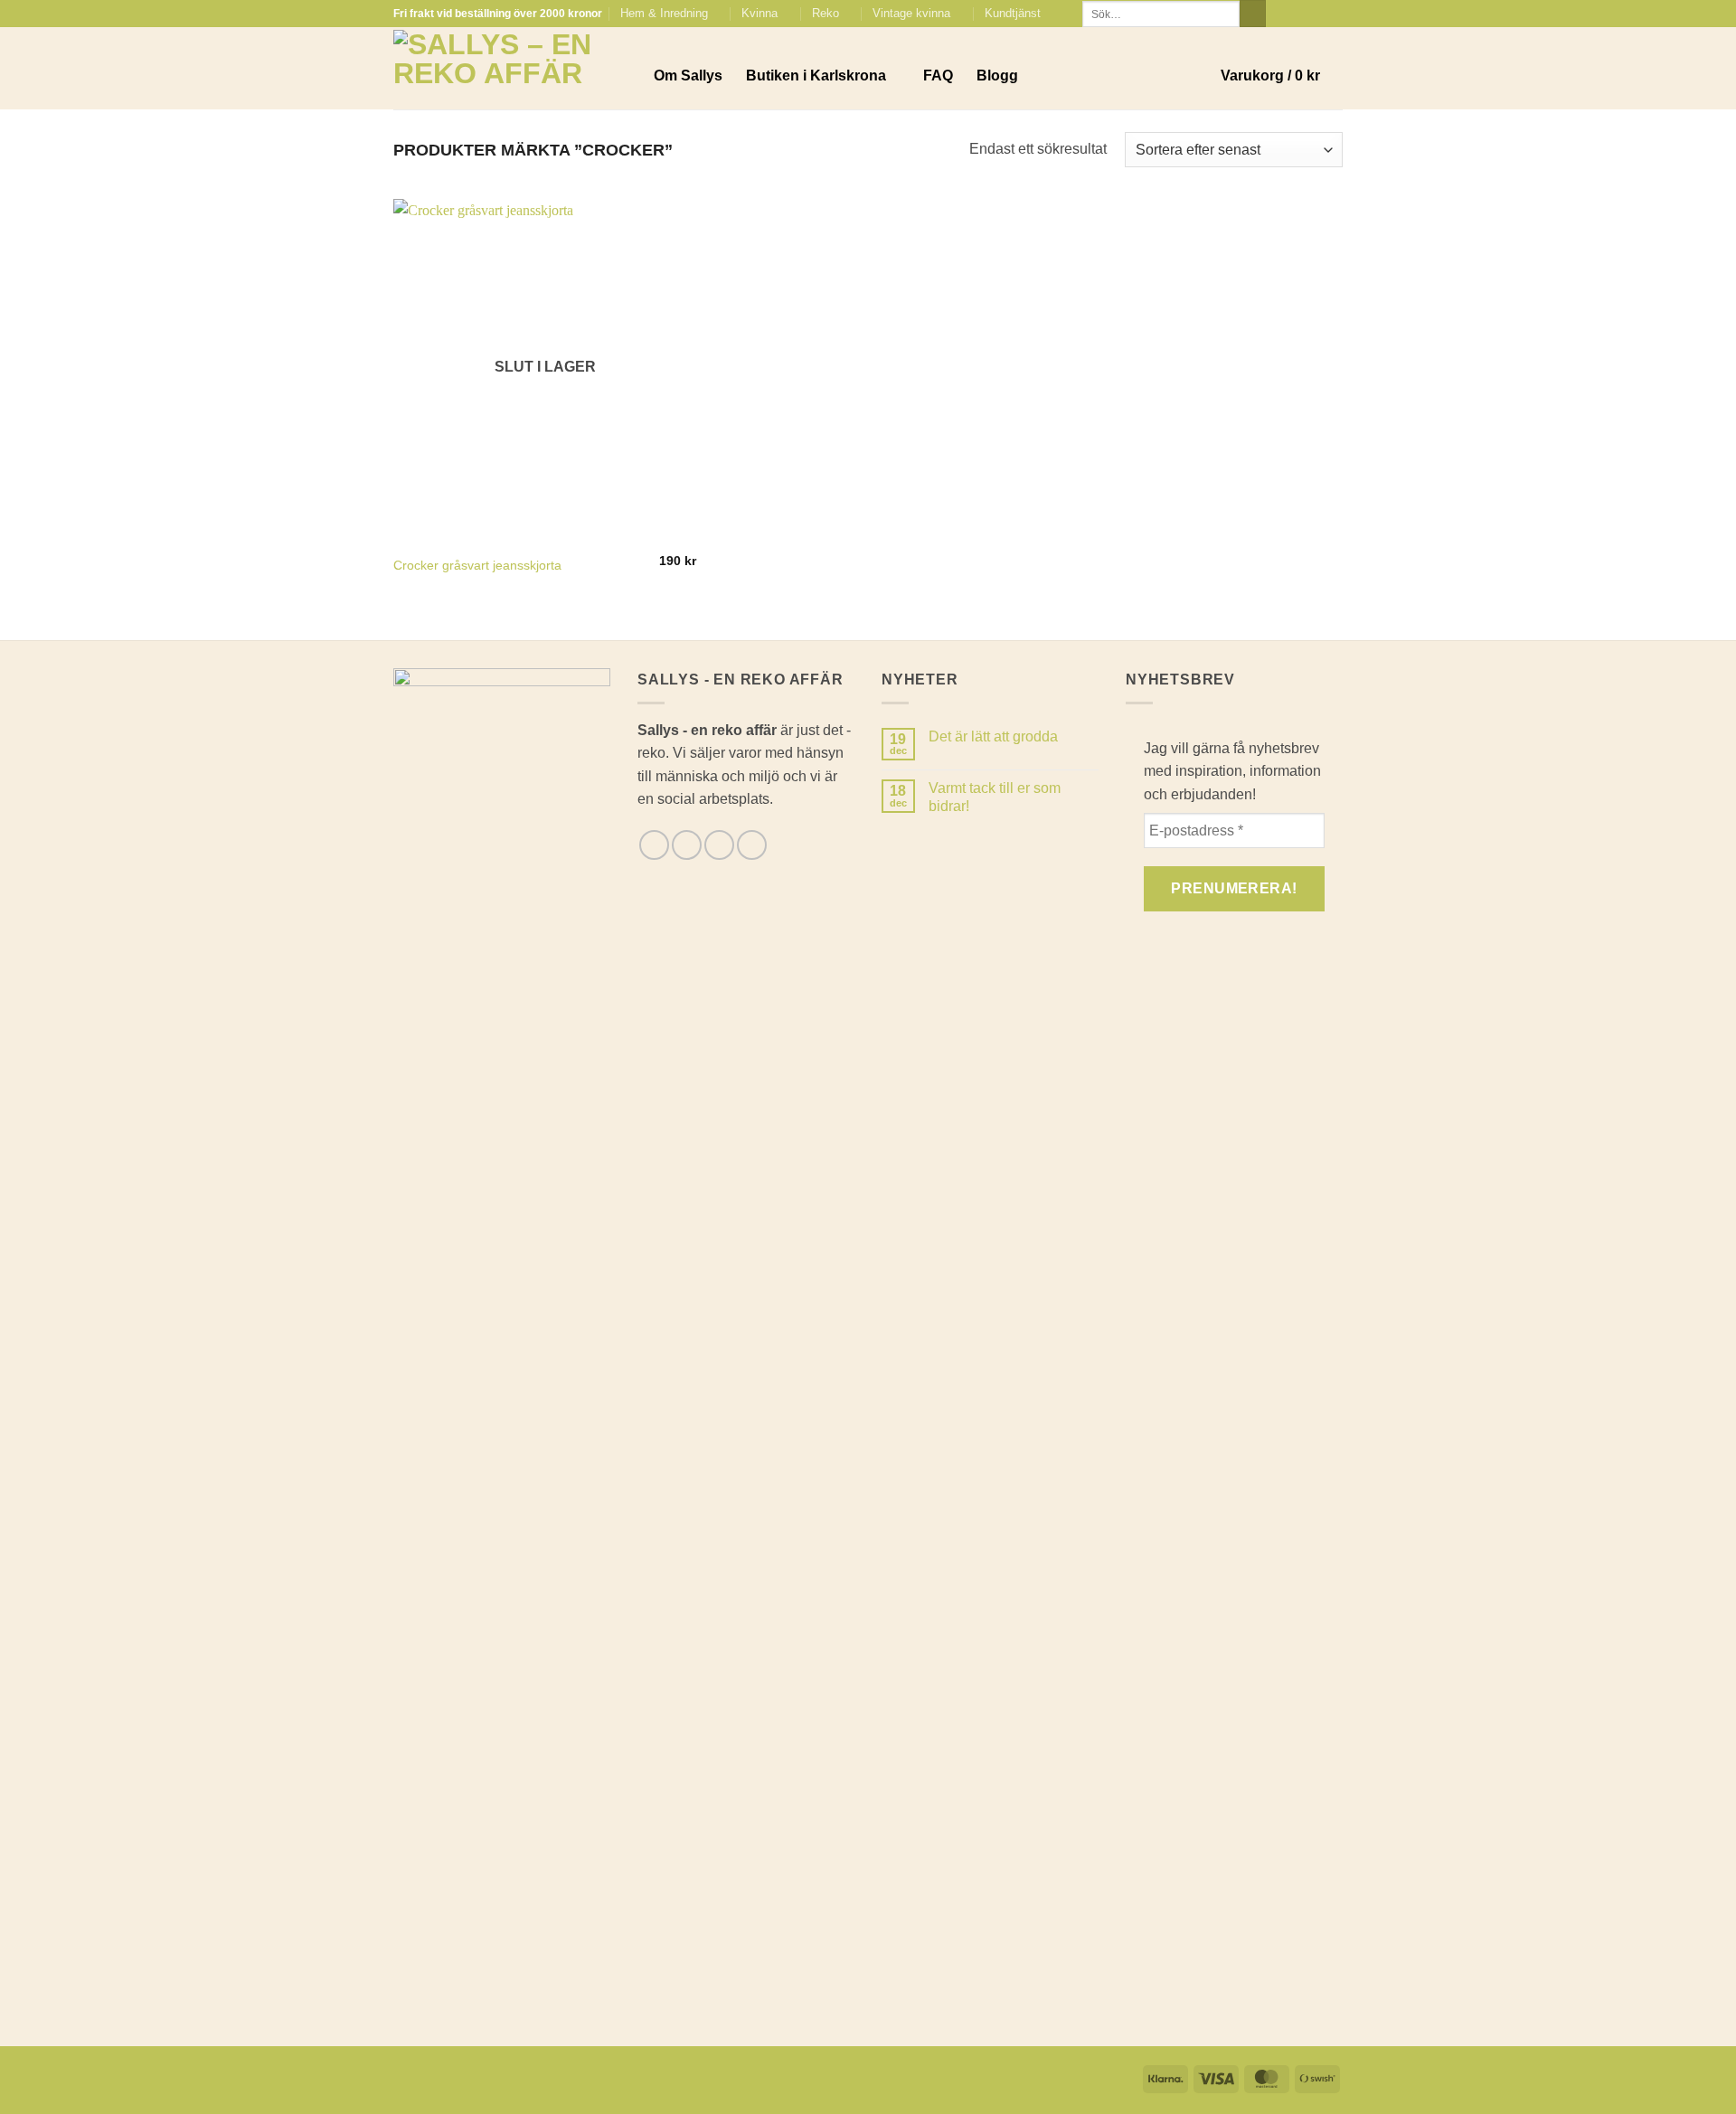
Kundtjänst (1013, 13)
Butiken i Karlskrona (816, 75)
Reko (826, 13)
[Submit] (1253, 14)
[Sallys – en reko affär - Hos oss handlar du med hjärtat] (510, 69)
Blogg (997, 75)
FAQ (938, 75)
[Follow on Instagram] (1299, 14)
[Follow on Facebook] (1282, 14)
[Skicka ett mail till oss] (1316, 14)
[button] (1282, 76)
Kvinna (759, 13)
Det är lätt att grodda (993, 736)
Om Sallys (688, 75)
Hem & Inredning (664, 13)
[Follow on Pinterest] (1334, 14)
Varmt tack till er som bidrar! (995, 797)
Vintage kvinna (911, 13)
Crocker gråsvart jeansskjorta (477, 565)
